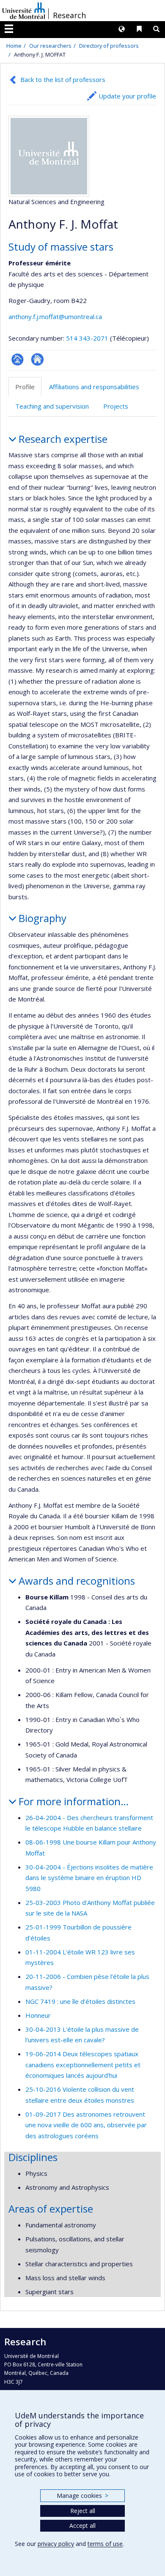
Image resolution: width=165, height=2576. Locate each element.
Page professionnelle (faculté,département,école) (18, 359)
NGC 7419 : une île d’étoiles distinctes (80, 2001)
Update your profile (127, 96)
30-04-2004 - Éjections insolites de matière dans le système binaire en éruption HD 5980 (89, 1878)
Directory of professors (109, 46)
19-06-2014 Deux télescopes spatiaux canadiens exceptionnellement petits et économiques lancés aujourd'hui (83, 2064)
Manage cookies (82, 2495)
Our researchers (50, 46)
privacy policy (56, 2544)
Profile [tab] (25, 387)
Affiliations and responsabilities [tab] (94, 387)
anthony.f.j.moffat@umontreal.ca (55, 317)
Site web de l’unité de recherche (37, 359)
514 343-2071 (88, 338)
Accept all (82, 2526)
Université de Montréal (24, 11)
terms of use (105, 2544)
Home (14, 46)
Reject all (83, 2511)
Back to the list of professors (63, 79)
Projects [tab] (116, 406)
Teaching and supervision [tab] (52, 406)
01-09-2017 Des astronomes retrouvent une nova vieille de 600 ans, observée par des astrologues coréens (86, 2125)
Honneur (38, 2015)
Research (69, 15)
